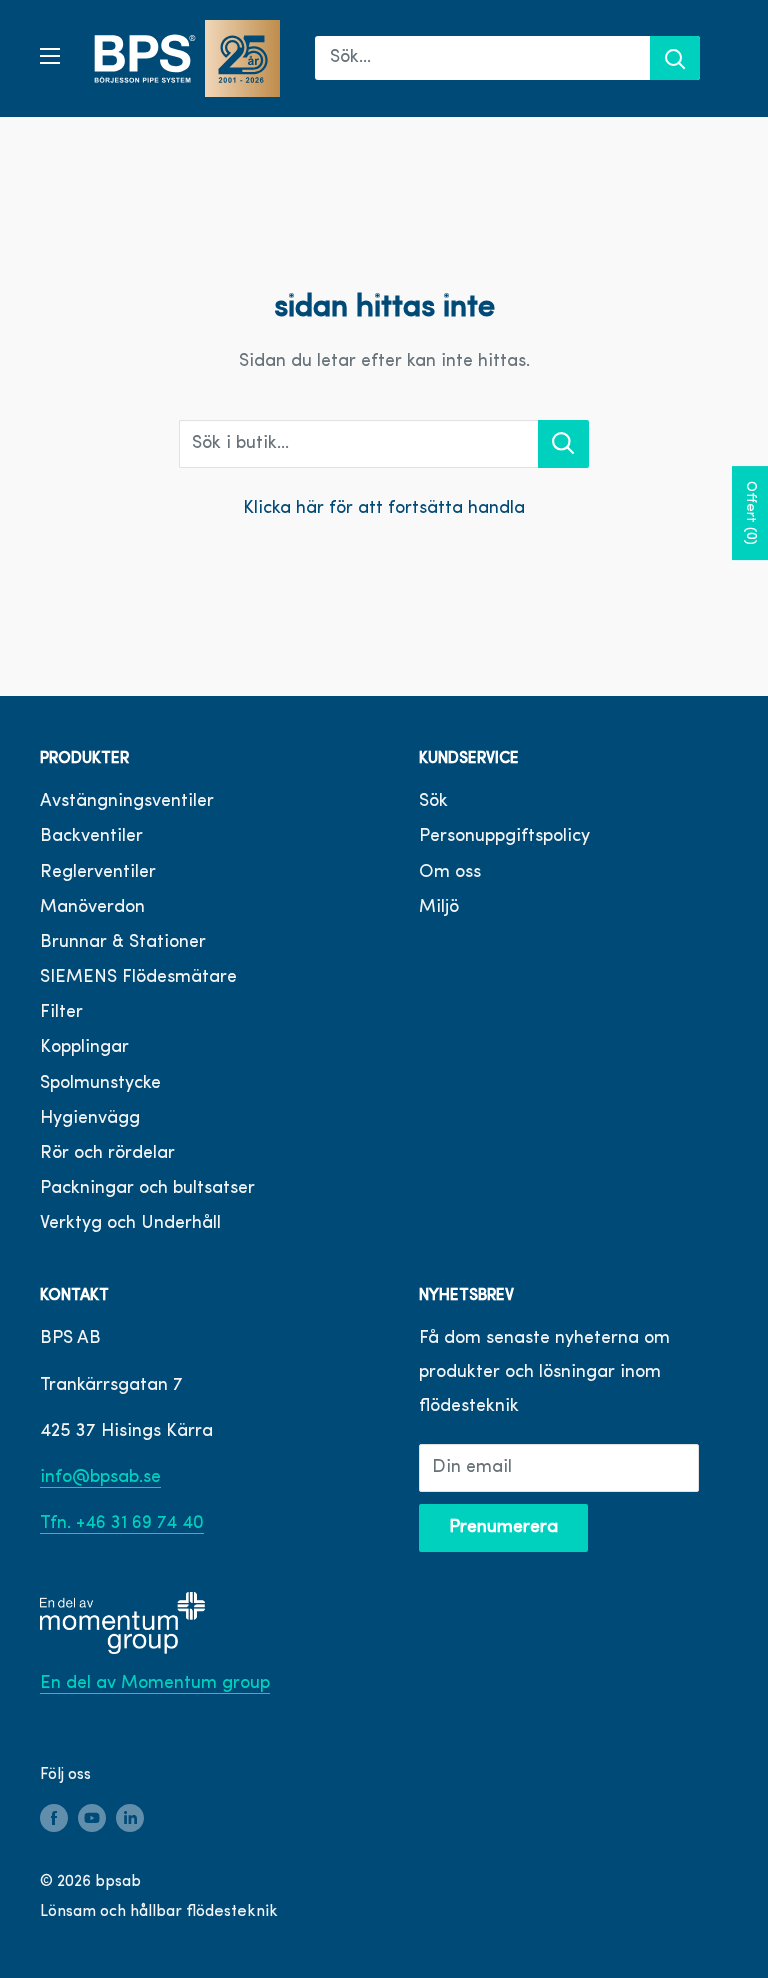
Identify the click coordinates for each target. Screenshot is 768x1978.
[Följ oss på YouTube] (92, 1819)
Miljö (439, 908)
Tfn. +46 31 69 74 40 (122, 1524)
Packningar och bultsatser (147, 1189)
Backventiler (91, 837)
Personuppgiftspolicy (504, 837)
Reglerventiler (98, 873)
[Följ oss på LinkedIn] (130, 1819)
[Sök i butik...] (563, 444)
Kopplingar (84, 1048)
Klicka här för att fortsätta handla (384, 509)
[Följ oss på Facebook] (54, 1819)
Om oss (450, 873)
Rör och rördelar (107, 1154)
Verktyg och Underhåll (130, 1224)
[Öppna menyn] (50, 56)
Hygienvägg (90, 1119)
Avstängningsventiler (127, 802)
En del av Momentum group (155, 1684)
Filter (61, 1013)
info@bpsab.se (100, 1478)
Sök (433, 802)
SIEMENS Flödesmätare (138, 978)
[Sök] (675, 58)
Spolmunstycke (100, 1084)
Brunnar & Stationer (123, 943)
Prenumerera (503, 1528)
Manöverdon (92, 908)
